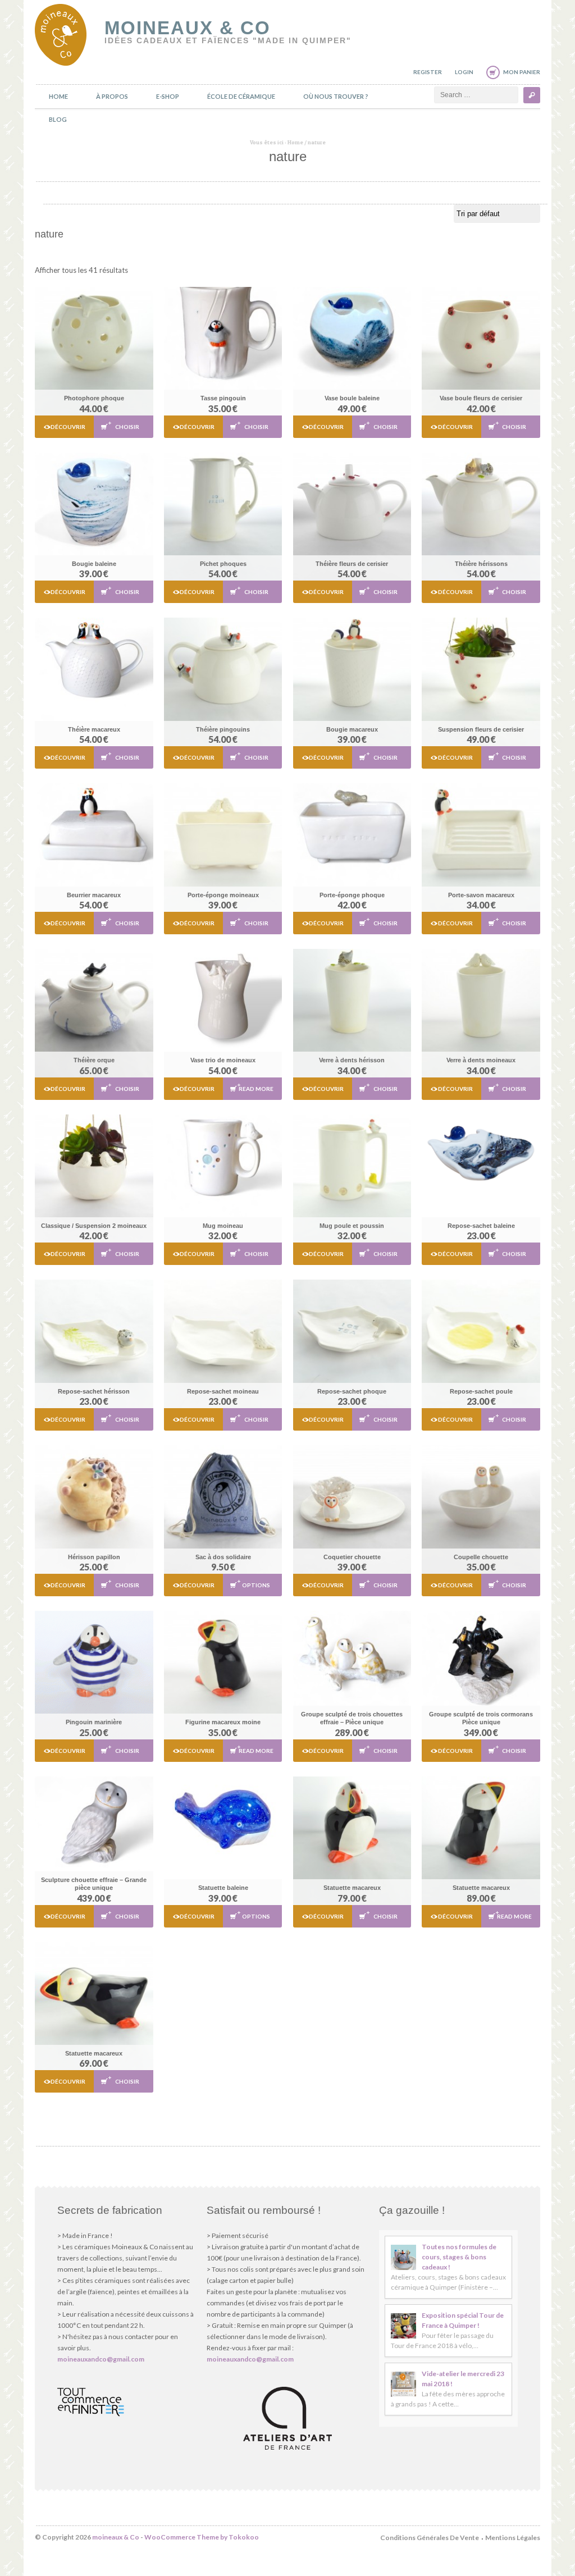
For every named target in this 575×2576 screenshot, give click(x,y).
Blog (58, 119)
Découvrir (68, 427)
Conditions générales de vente (430, 2538)
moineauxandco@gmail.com (101, 2359)
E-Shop (168, 96)
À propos (112, 96)
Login (464, 72)
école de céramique (241, 96)
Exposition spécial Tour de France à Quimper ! (463, 2320)
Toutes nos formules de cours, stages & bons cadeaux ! (459, 2257)
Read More (256, 1089)
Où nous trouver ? (336, 96)
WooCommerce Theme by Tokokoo (202, 2537)
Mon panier (522, 72)
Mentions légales (513, 2538)
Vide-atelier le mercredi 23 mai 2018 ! (463, 2379)
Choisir (127, 427)
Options (256, 1585)
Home (58, 96)
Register (428, 72)
